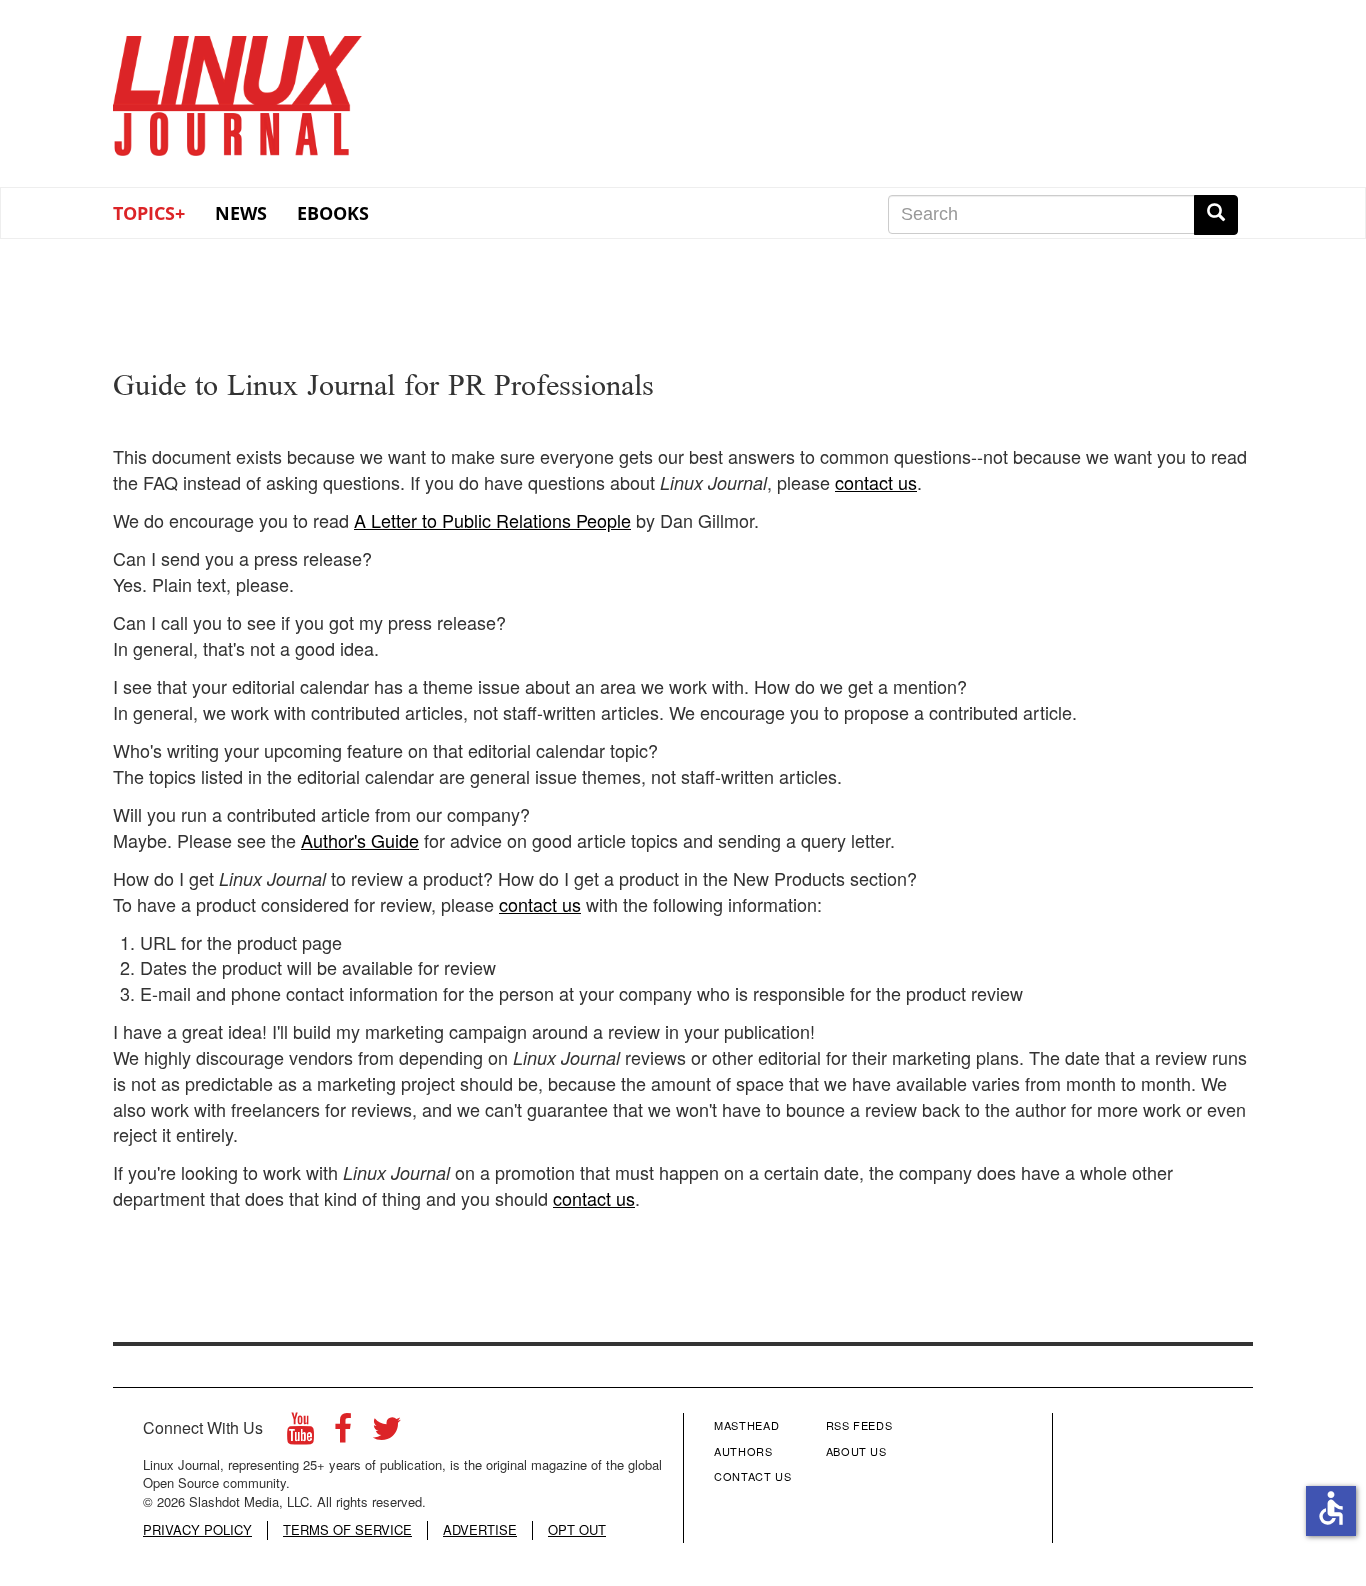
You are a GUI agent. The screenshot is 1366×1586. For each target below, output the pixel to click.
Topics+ (149, 213)
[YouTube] (300, 1433)
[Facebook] (343, 1433)
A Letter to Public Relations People (492, 520)
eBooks (333, 213)
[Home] (238, 89)
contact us (876, 482)
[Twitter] (387, 1433)
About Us (856, 1451)
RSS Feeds (859, 1425)
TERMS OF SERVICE (347, 1530)
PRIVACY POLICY (197, 1530)
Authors (743, 1451)
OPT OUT (577, 1530)
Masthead (746, 1425)
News (241, 213)
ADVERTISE (480, 1530)
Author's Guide (360, 840)
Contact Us (753, 1476)
